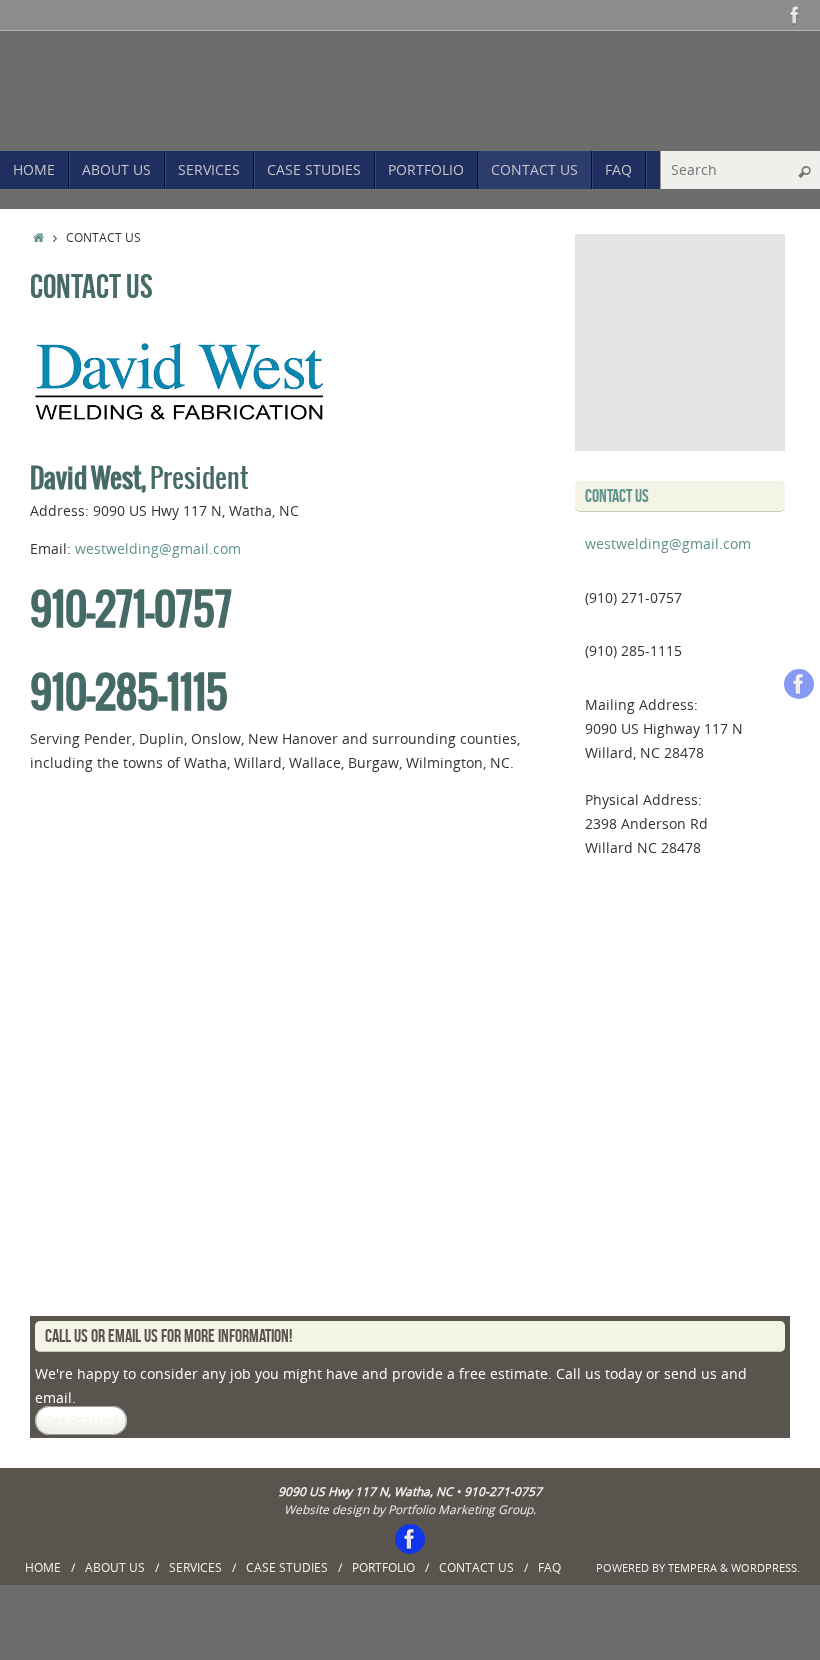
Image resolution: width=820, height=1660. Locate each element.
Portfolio (383, 1567)
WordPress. (765, 1567)
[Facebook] (795, 15)
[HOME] (38, 237)
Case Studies (287, 1567)
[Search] (804, 172)
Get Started (81, 1420)
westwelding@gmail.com (158, 548)
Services (195, 1567)
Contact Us (476, 1567)
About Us (115, 1567)
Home (43, 1567)
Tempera (692, 1567)
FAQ (549, 1567)
